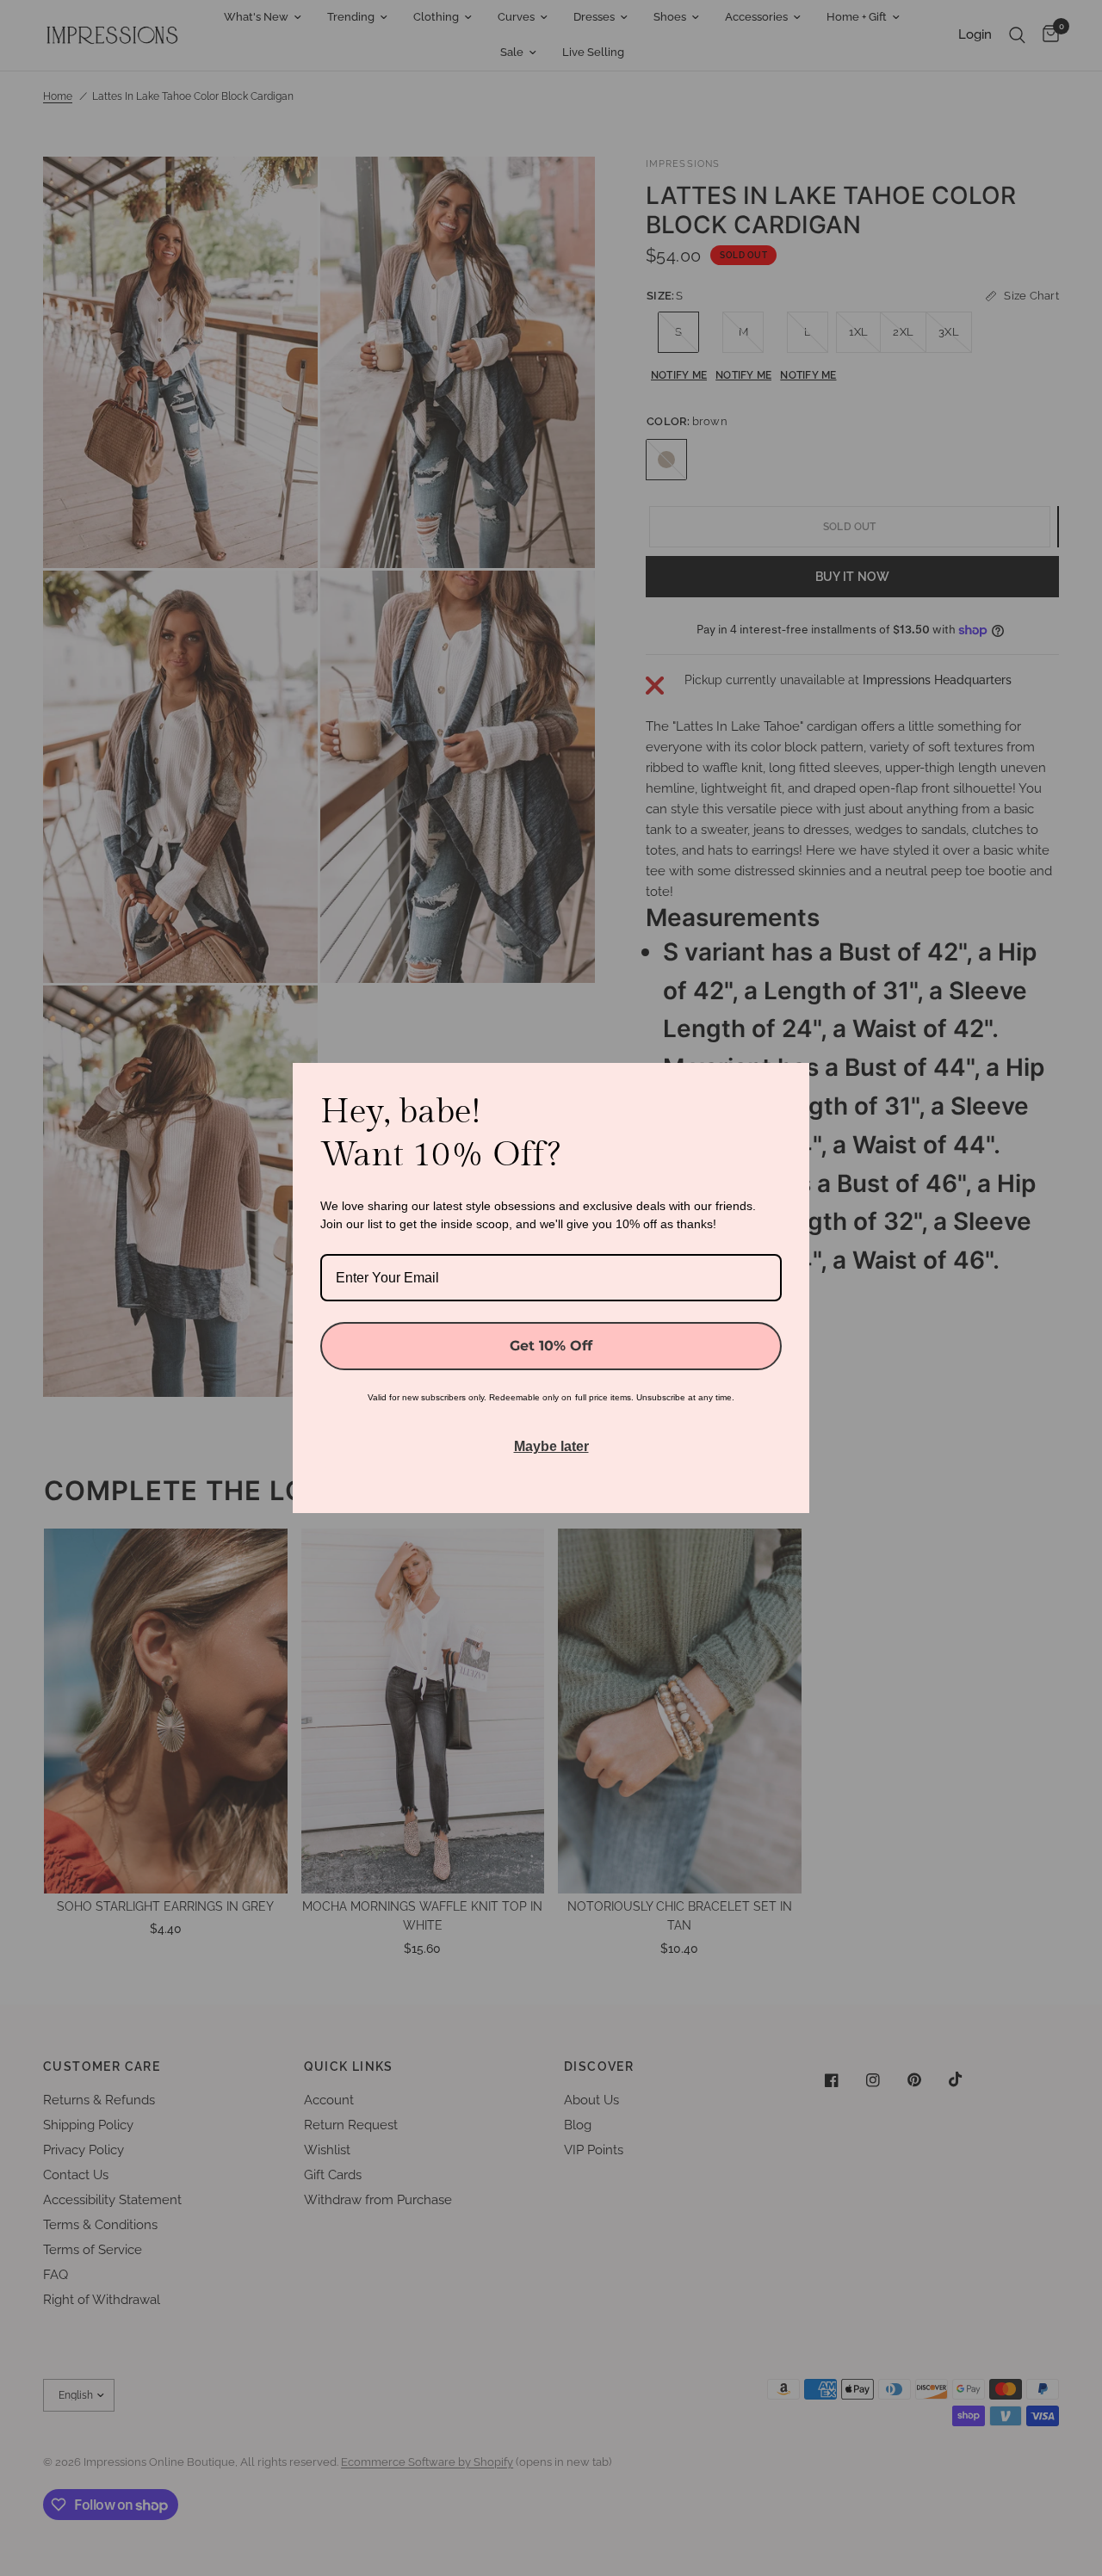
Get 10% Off (551, 1346)
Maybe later (551, 1446)
